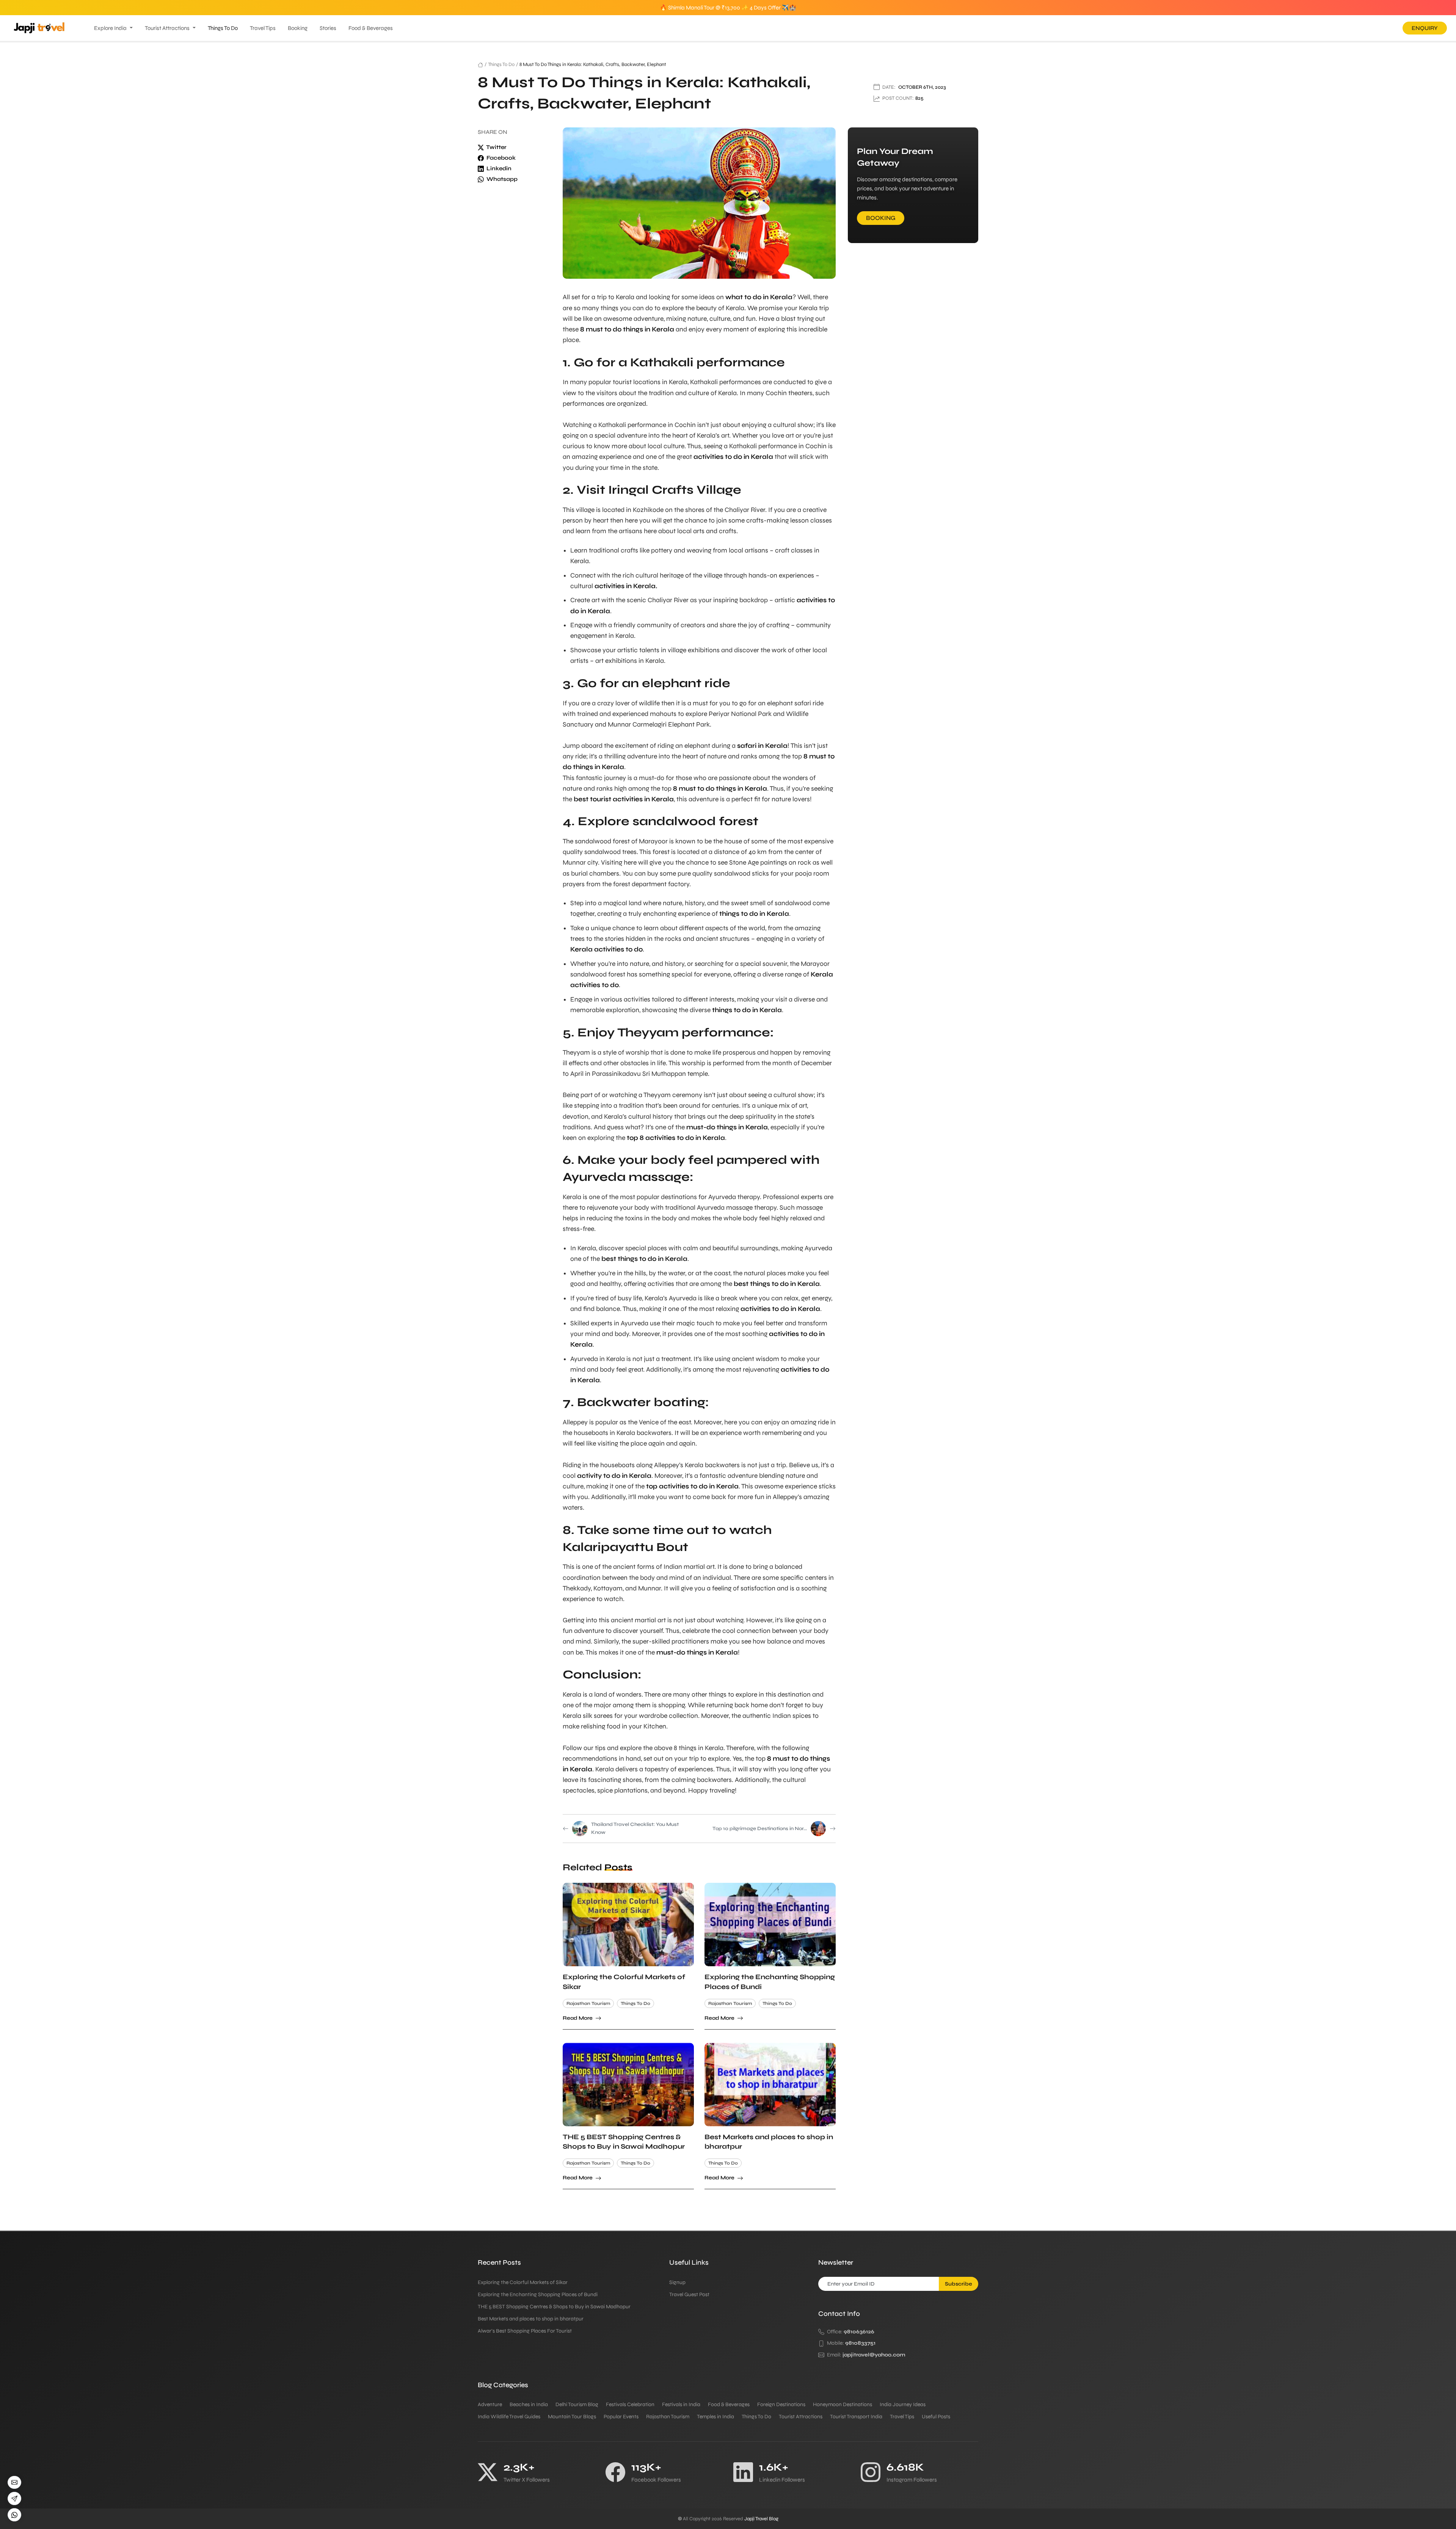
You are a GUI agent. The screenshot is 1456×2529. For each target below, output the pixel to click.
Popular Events (621, 2417)
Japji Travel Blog (761, 2519)
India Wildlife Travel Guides (509, 2417)
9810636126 (859, 2332)
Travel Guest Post (689, 2294)
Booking (298, 28)
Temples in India (715, 2417)
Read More (578, 2018)
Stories (328, 28)
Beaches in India (529, 2404)
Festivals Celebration (630, 2404)
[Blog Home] (480, 64)
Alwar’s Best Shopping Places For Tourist (525, 2331)
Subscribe (959, 2284)
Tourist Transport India (856, 2417)
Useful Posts (936, 2417)
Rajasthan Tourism (588, 2003)
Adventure (490, 2404)
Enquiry (1425, 28)
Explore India (110, 28)
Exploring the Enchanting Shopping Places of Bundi (538, 2294)
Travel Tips (263, 28)
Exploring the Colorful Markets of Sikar (523, 2282)
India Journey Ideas (903, 2404)
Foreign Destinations (781, 2404)
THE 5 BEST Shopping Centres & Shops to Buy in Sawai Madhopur (554, 2307)
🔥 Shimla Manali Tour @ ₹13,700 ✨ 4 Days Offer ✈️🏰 (728, 8)
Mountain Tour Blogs (572, 2417)
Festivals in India (681, 2404)
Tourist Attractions (167, 28)
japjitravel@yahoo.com (874, 2355)
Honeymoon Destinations (843, 2404)
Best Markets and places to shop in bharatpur (531, 2319)
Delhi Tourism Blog (577, 2404)
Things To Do (223, 28)
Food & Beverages (371, 28)
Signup (677, 2282)
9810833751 (860, 2343)
